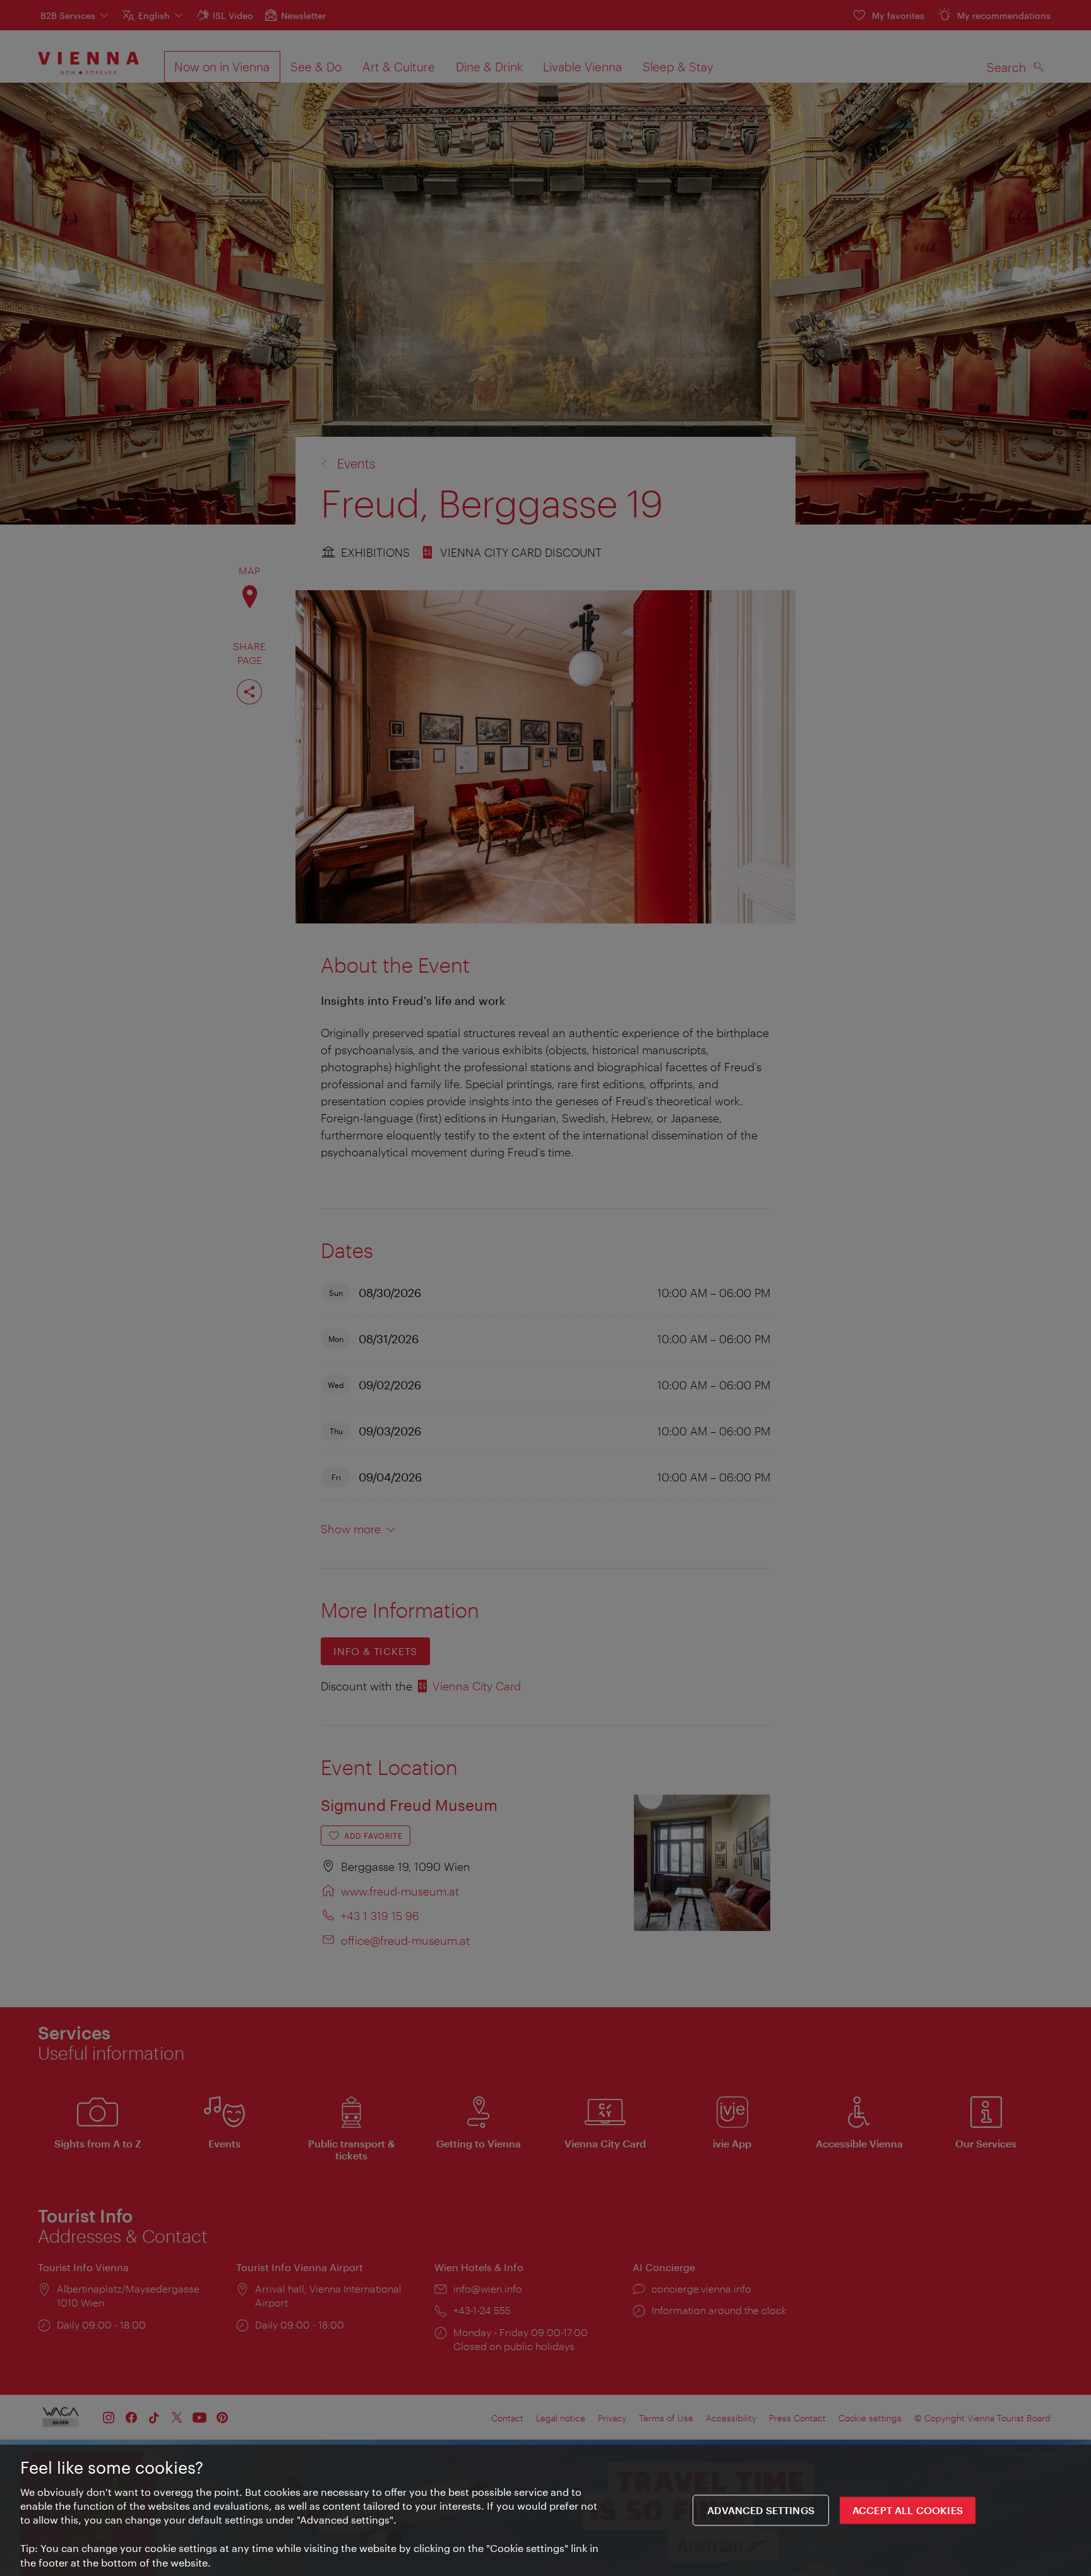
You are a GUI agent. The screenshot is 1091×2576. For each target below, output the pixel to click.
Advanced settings (761, 2511)
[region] (545, 2510)
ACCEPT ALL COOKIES (908, 2511)
